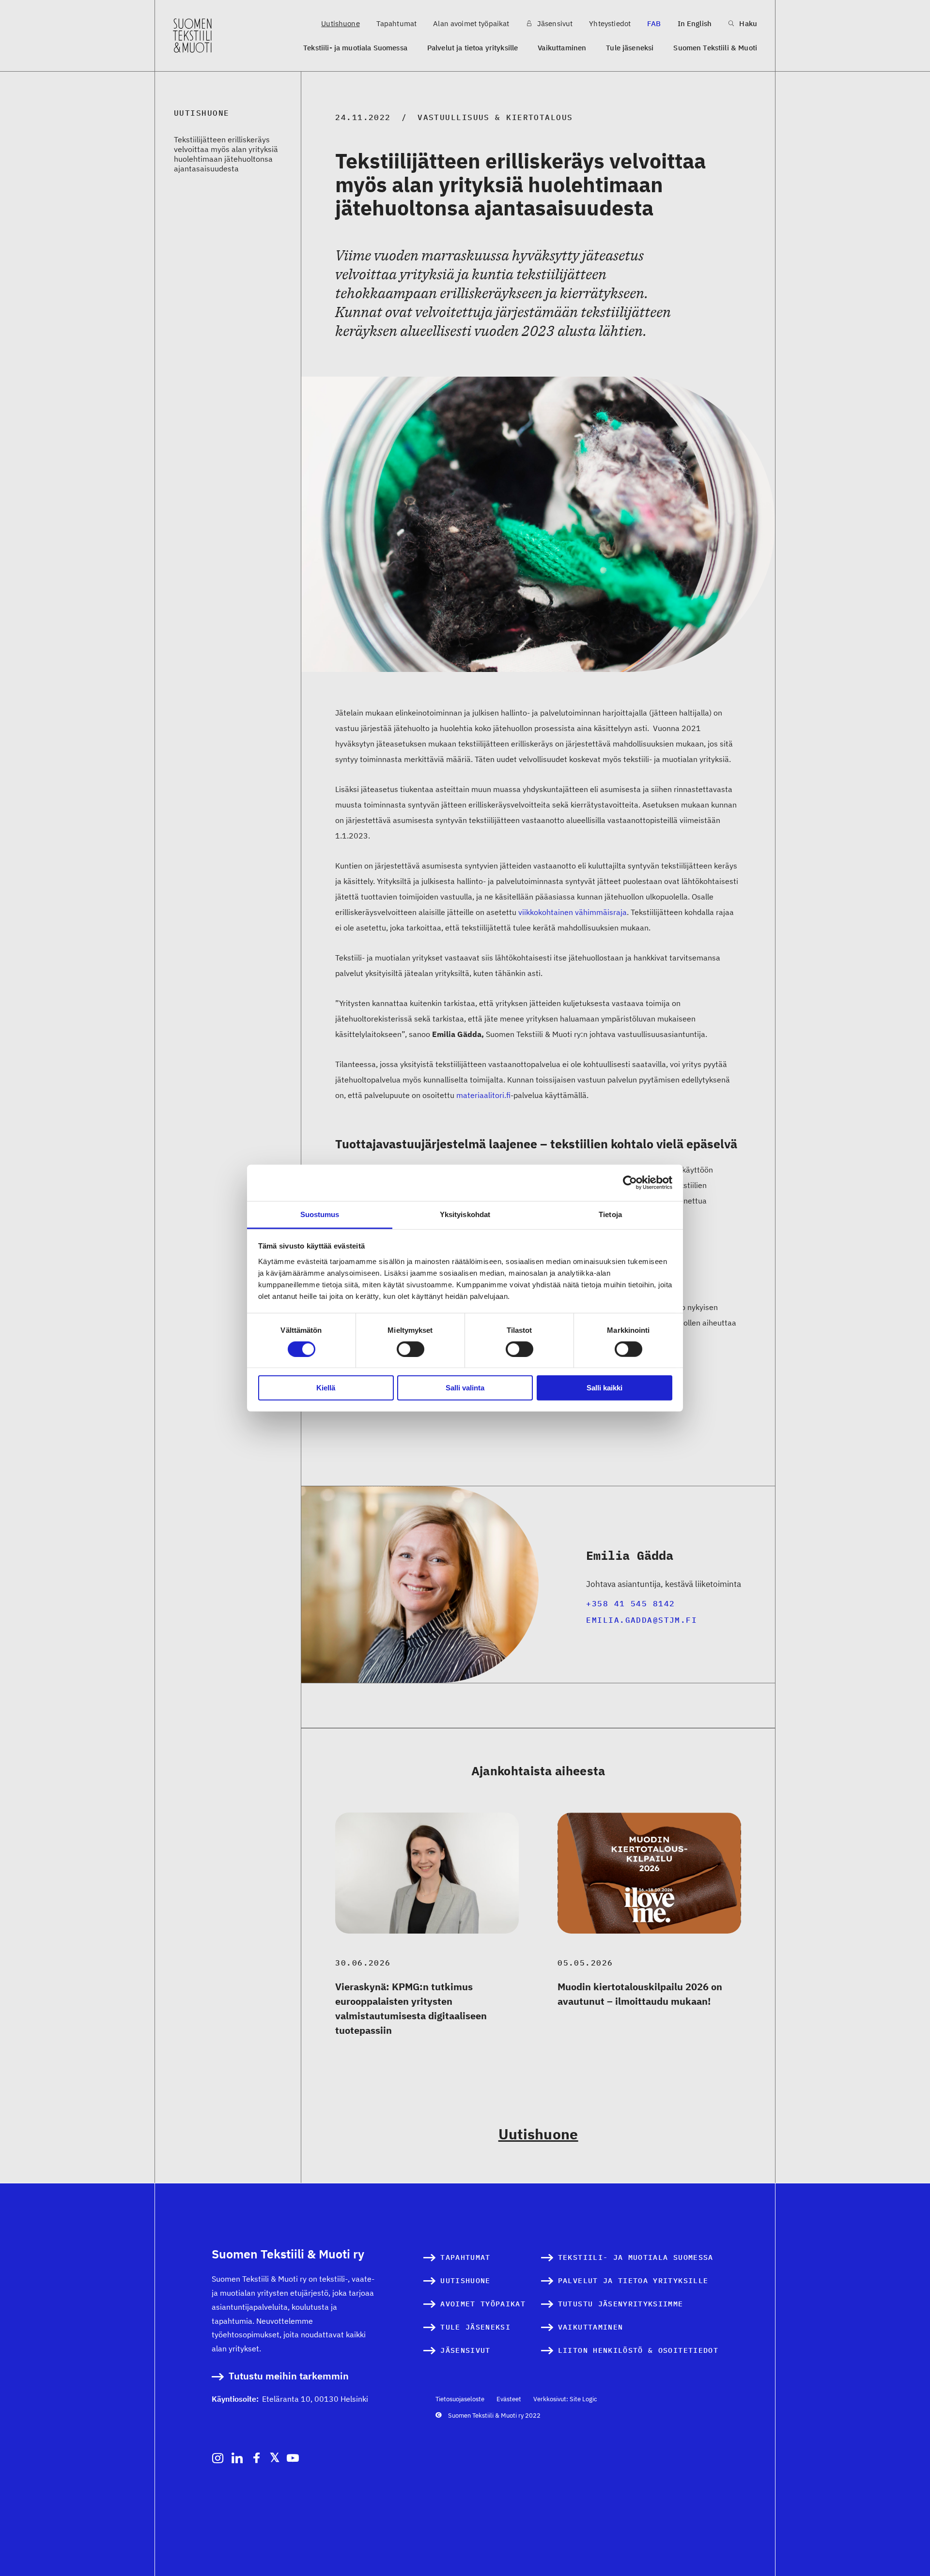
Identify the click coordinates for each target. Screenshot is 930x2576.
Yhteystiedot (610, 23)
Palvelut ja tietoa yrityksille (473, 48)
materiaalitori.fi (483, 1095)
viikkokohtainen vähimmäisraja (573, 912)
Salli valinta (465, 1388)
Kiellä (326, 1388)
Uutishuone (341, 23)
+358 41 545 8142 (630, 1603)
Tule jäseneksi (630, 48)
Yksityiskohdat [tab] (465, 1214)
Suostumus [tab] (320, 1214)
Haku (747, 23)
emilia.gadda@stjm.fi (642, 1620)
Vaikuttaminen (562, 48)
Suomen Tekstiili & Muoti (715, 48)
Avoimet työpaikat (483, 2304)
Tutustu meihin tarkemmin (289, 2376)
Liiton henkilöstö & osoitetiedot (638, 2350)
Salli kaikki (604, 1388)
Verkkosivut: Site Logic (565, 2399)
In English (695, 23)
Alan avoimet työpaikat (471, 23)
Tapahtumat (397, 23)
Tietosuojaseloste (460, 2399)
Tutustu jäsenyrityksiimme (621, 2304)
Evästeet (509, 2399)
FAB (654, 23)
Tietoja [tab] (610, 1214)
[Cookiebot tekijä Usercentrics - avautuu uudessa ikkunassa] (630, 1183)
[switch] (411, 1349)
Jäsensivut (554, 23)
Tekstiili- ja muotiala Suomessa (355, 48)
